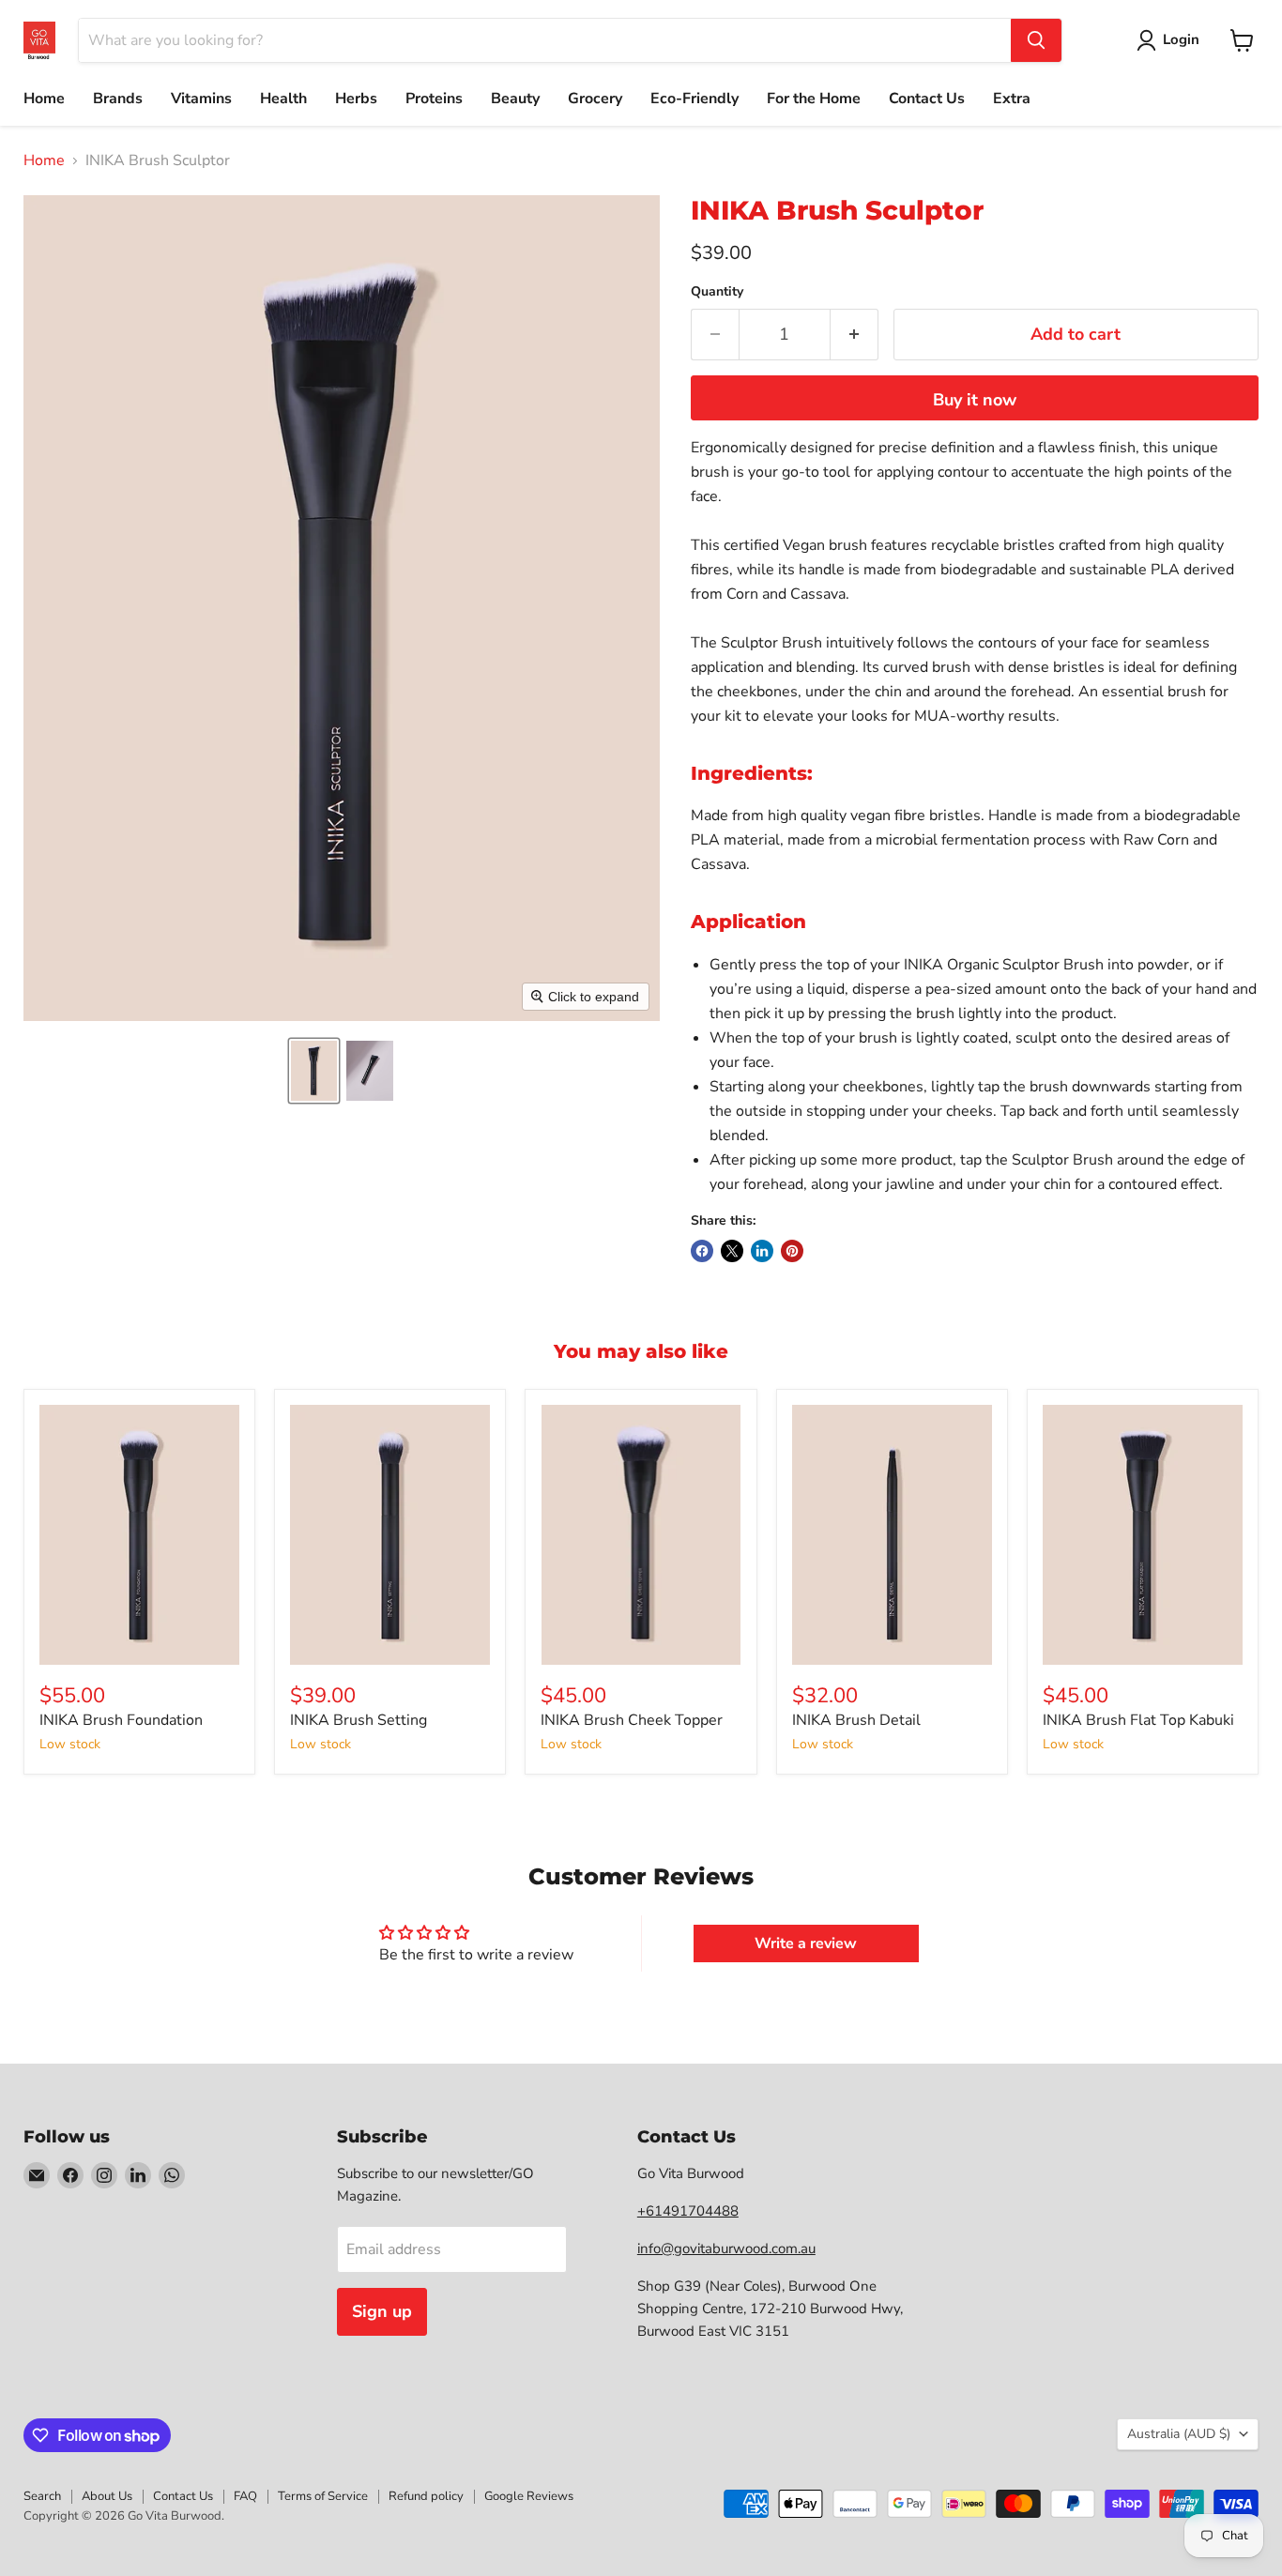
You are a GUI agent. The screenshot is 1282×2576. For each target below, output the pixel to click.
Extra (1012, 99)
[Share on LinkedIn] (762, 1251)
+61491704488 (688, 2211)
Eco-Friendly (694, 99)
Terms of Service (323, 2496)
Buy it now (975, 400)
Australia (1179, 2434)
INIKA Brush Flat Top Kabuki (1138, 1720)
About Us (107, 2496)
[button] (314, 1071)
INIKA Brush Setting (359, 1720)
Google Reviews (529, 2496)
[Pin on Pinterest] (792, 1251)
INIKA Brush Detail (856, 1720)
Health (283, 99)
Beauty (515, 99)
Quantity (717, 292)
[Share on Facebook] (702, 1251)
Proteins (434, 99)
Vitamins (201, 99)
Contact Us (927, 99)
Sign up (382, 2311)
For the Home (814, 99)
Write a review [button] (806, 1943)
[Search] (1036, 40)
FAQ (245, 2496)
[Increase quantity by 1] (855, 335)
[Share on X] (732, 1251)
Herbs (356, 99)
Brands (118, 99)
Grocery (595, 99)
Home (44, 99)
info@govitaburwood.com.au (726, 2248)
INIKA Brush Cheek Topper (632, 1720)
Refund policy (426, 2496)
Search (42, 2496)
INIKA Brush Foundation (121, 1720)
